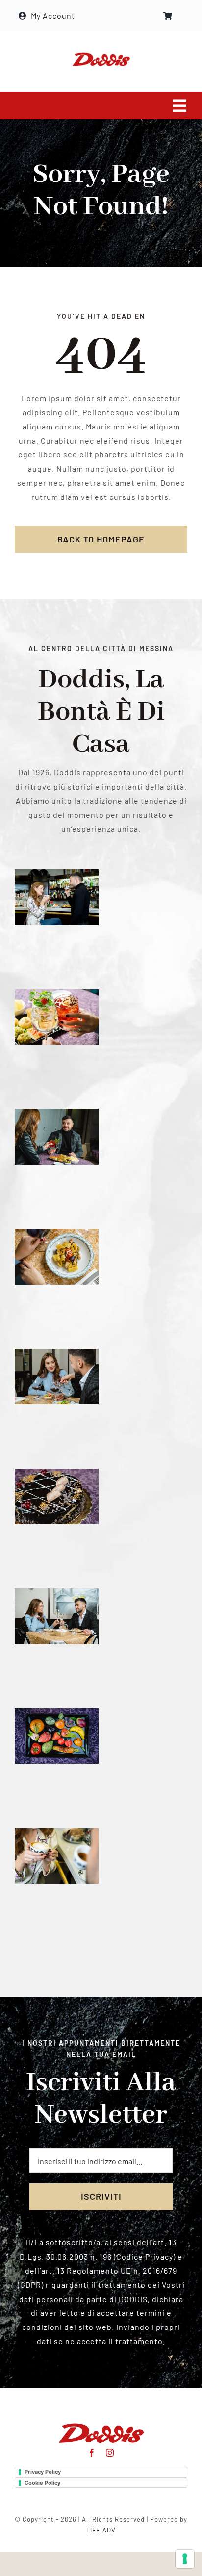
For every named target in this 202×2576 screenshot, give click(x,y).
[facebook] (92, 2453)
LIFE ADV (101, 2530)
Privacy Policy (43, 2472)
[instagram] (110, 2453)
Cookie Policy (42, 2483)
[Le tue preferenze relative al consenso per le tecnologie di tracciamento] (185, 2559)
